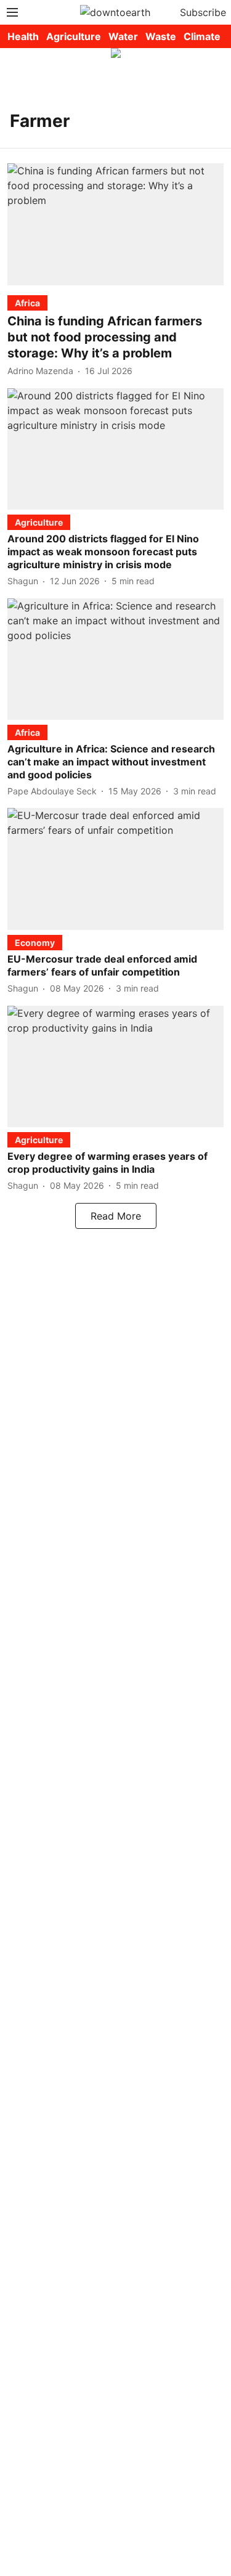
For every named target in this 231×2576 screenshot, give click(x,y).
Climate (202, 36)
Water (123, 36)
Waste (161, 36)
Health (23, 36)
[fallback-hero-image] (115, 224)
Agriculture (74, 36)
